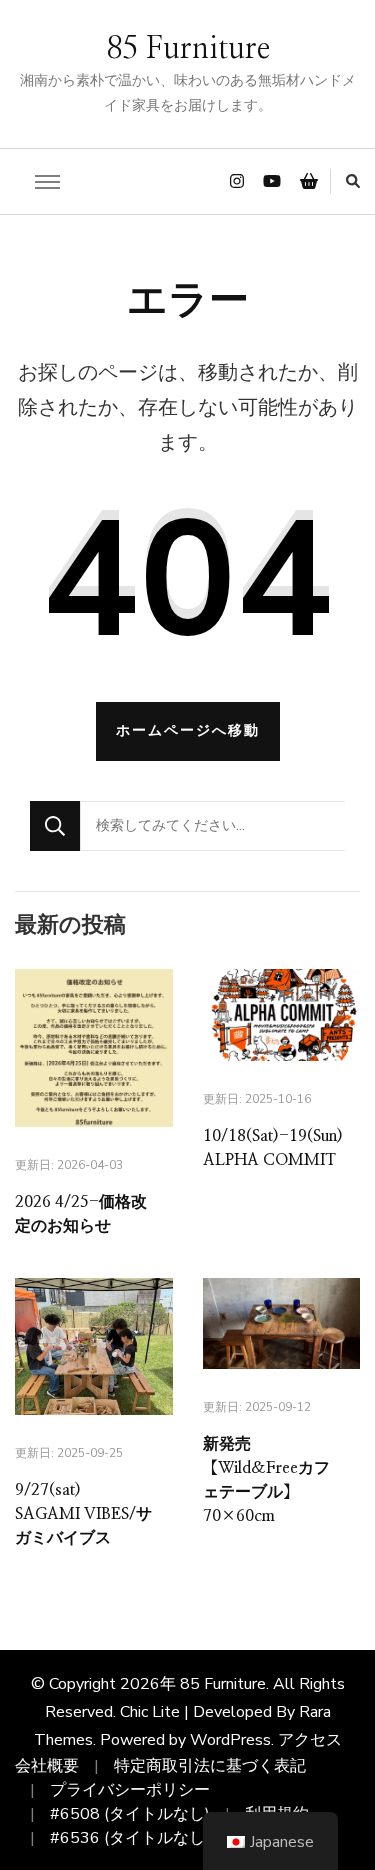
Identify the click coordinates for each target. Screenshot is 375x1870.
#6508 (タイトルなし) (130, 1814)
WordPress (230, 1740)
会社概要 (47, 1766)
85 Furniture (188, 49)
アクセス (310, 1740)
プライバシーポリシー (130, 1790)
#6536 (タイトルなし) (130, 1838)
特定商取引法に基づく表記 (210, 1766)
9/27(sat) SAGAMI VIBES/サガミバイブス (83, 1514)
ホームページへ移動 (188, 730)
